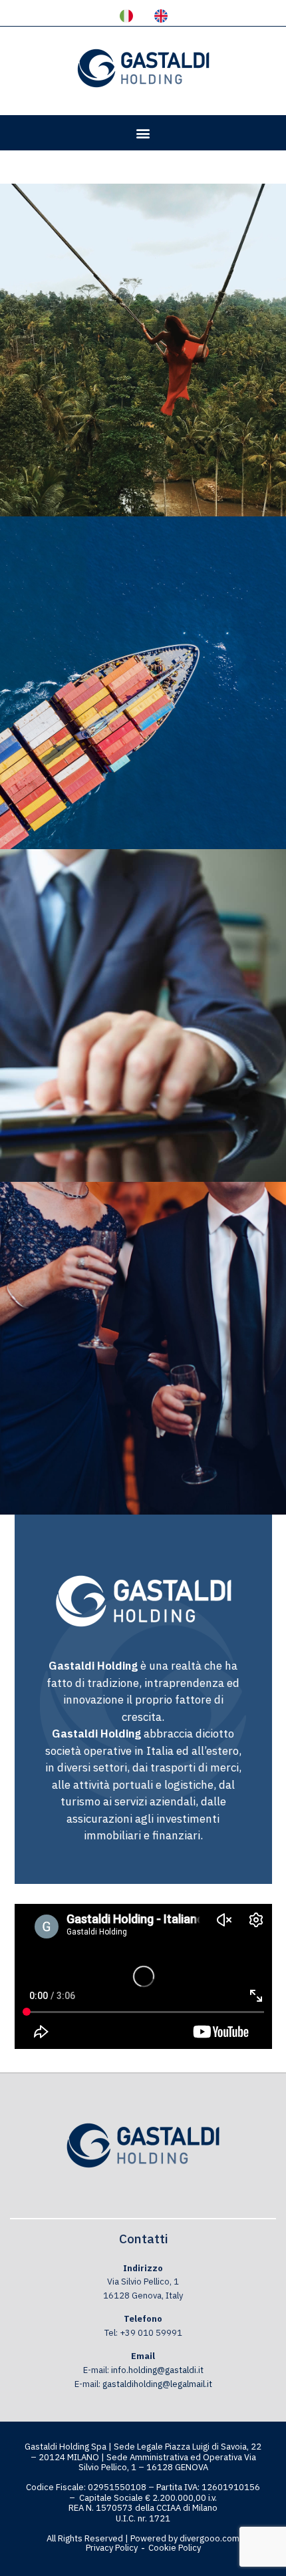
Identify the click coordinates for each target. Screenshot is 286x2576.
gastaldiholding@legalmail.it (157, 2384)
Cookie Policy (175, 2548)
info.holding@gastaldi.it (157, 2370)
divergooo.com (210, 2538)
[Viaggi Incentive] (143, 683)
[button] (143, 133)
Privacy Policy (112, 2548)
